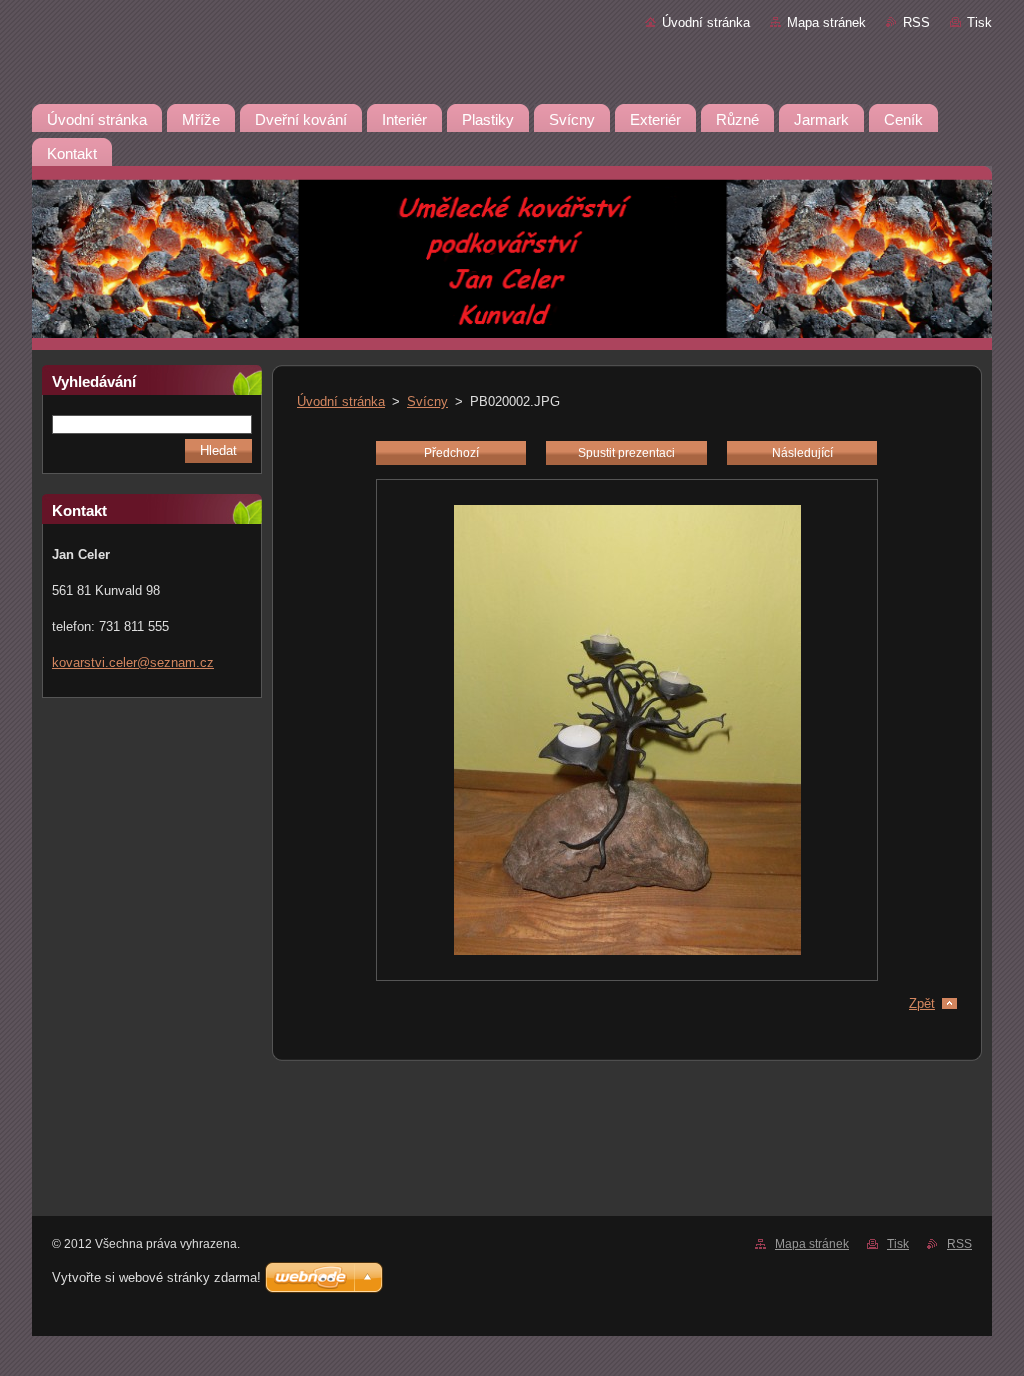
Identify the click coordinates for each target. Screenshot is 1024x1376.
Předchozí (451, 453)
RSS (916, 22)
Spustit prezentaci (626, 453)
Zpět (922, 1003)
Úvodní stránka (706, 22)
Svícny (427, 401)
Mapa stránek (826, 22)
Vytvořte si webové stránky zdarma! (156, 1277)
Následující (802, 453)
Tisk (979, 22)
